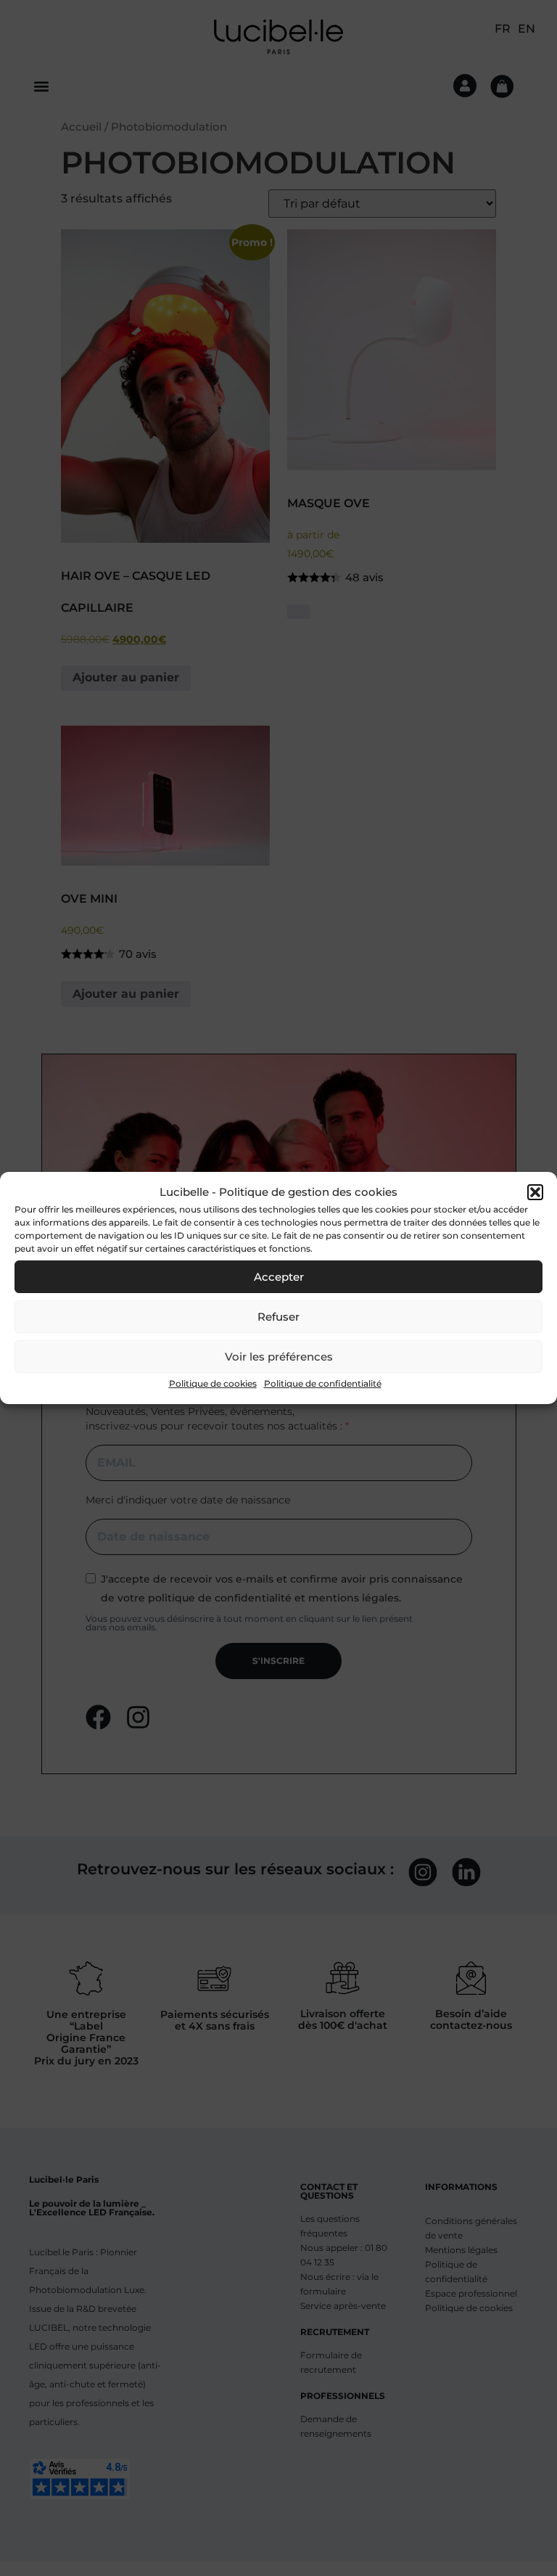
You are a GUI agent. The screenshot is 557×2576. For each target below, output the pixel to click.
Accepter (279, 1277)
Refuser (278, 1317)
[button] (535, 1192)
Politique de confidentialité (323, 1383)
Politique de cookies (213, 1383)
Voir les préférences (279, 1357)
